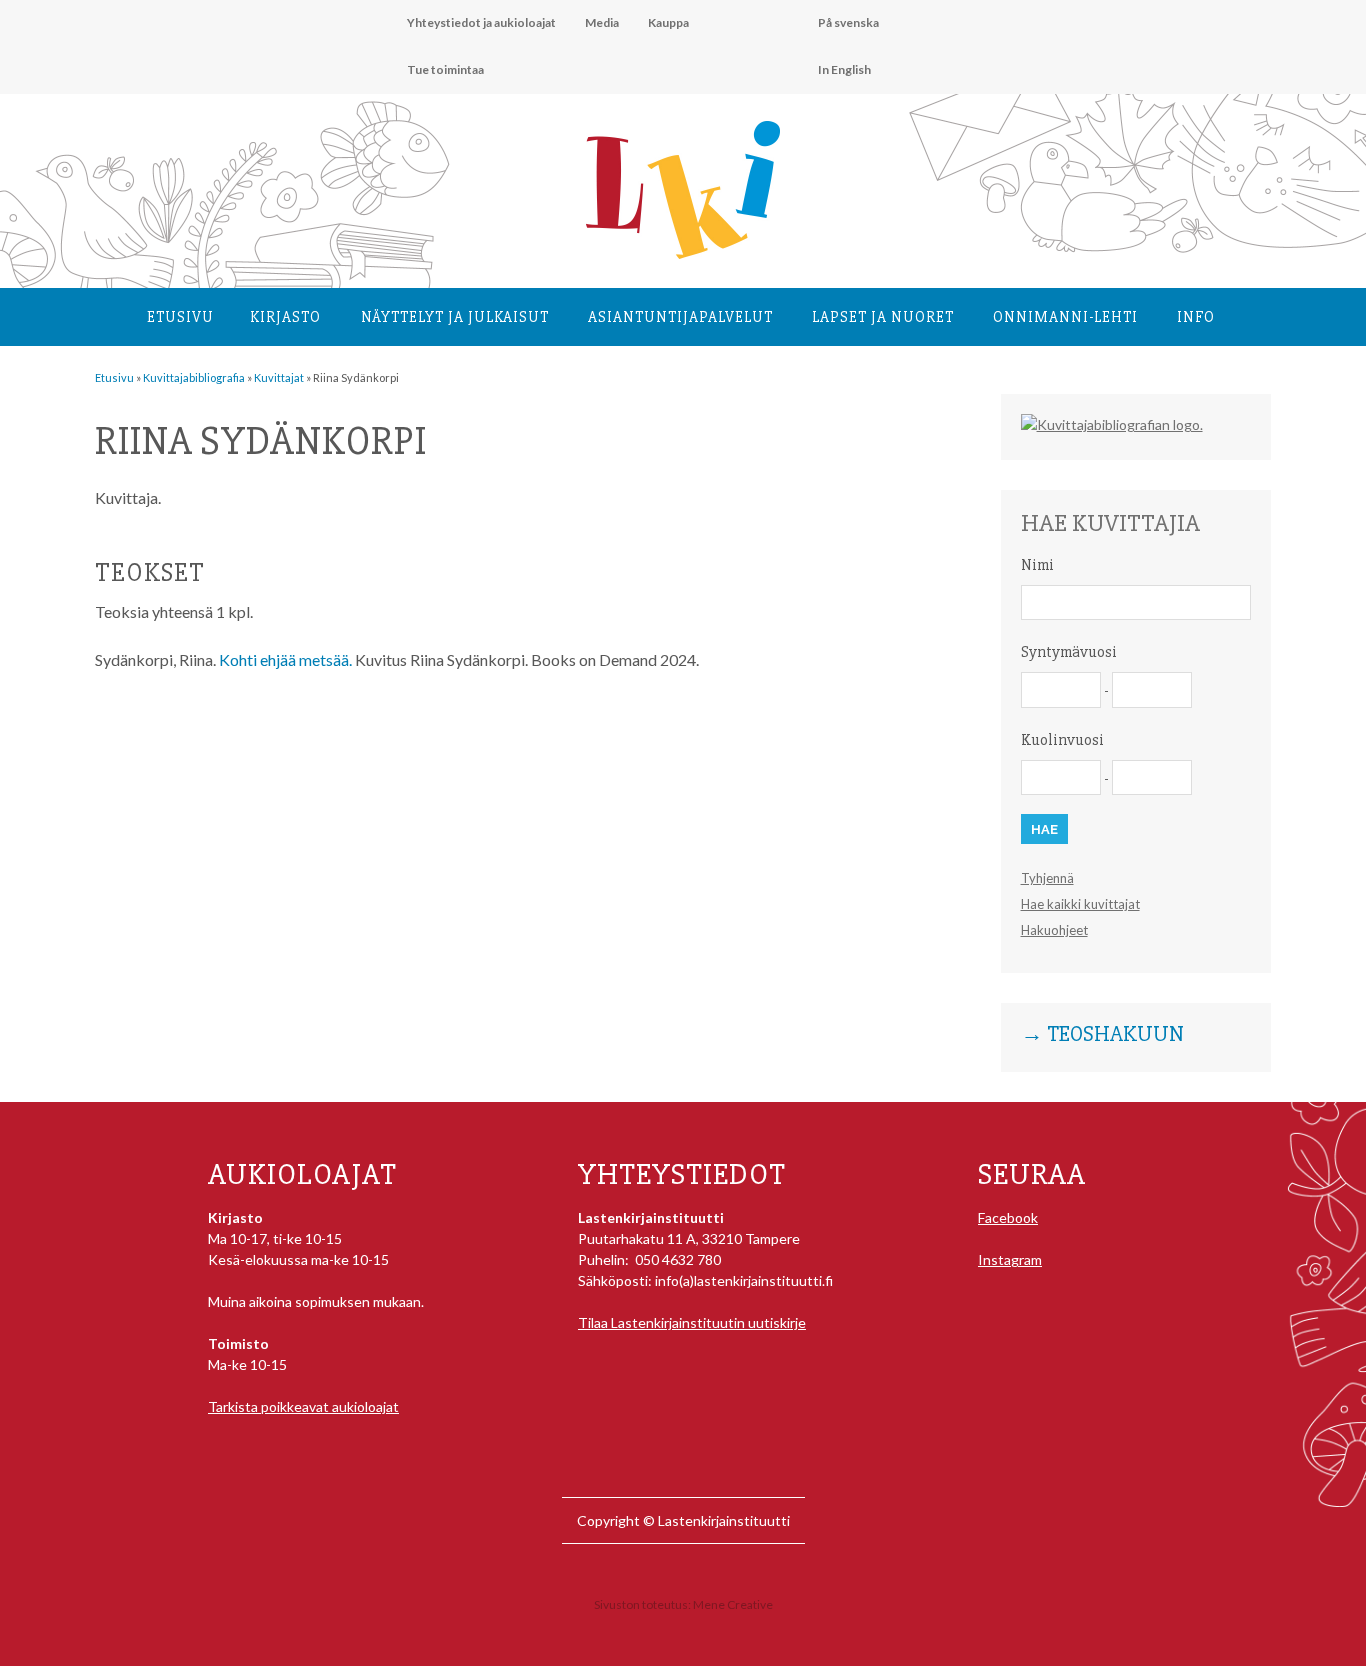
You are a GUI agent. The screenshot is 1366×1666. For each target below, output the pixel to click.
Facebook (1008, 1217)
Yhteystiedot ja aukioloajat (481, 22)
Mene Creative (733, 1604)
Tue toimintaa (445, 69)
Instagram (1010, 1259)
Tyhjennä (1047, 878)
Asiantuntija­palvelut (680, 317)
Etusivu (180, 317)
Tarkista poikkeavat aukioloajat (303, 1406)
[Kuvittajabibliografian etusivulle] (1112, 424)
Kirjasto (285, 317)
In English (844, 69)
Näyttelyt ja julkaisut (455, 317)
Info (1196, 317)
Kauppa (668, 22)
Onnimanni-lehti (1065, 317)
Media (602, 22)
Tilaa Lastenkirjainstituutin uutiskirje (692, 1322)
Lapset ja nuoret (883, 317)
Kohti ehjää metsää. (285, 659)
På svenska (848, 22)
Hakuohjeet (1054, 930)
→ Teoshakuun (1102, 1035)
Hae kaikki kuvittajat (1080, 904)
